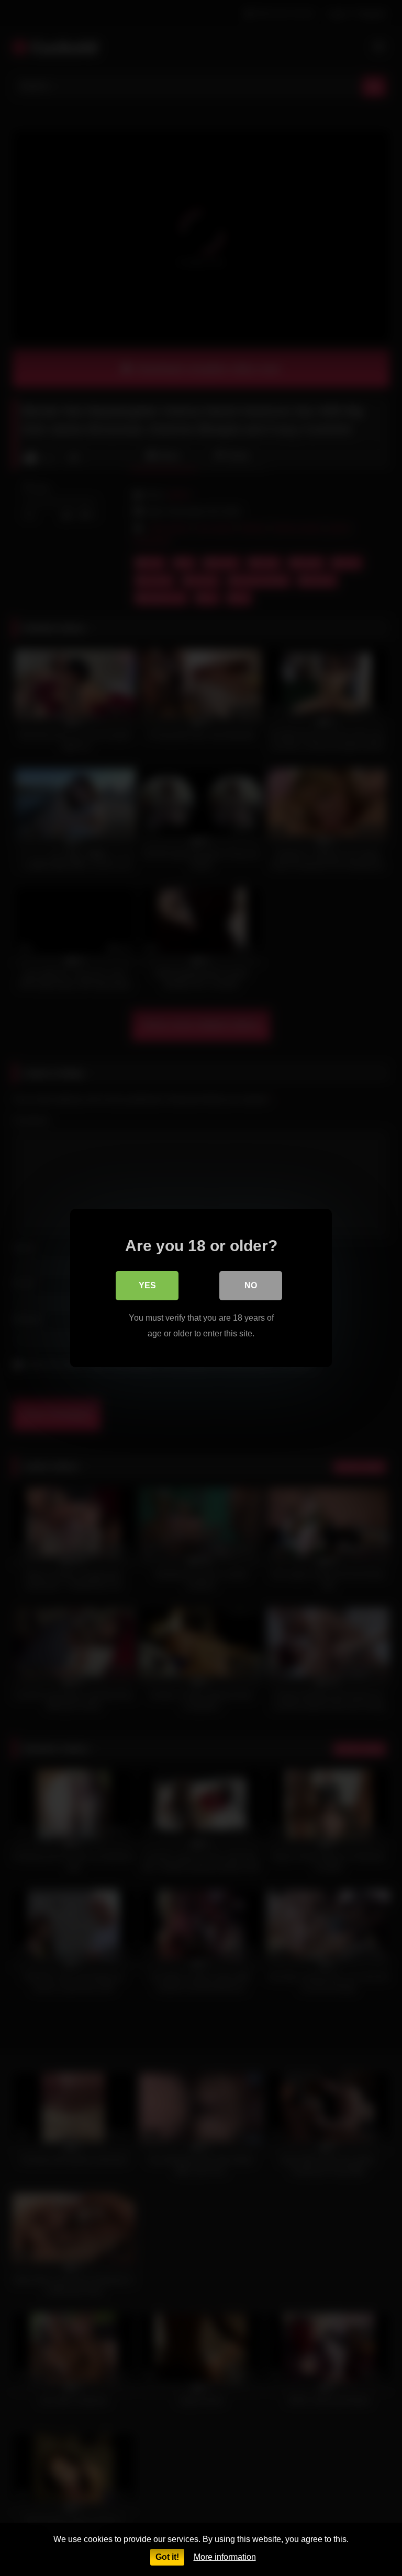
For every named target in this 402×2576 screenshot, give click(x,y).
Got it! (167, 2557)
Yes (147, 1285)
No (251, 1285)
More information (225, 2557)
